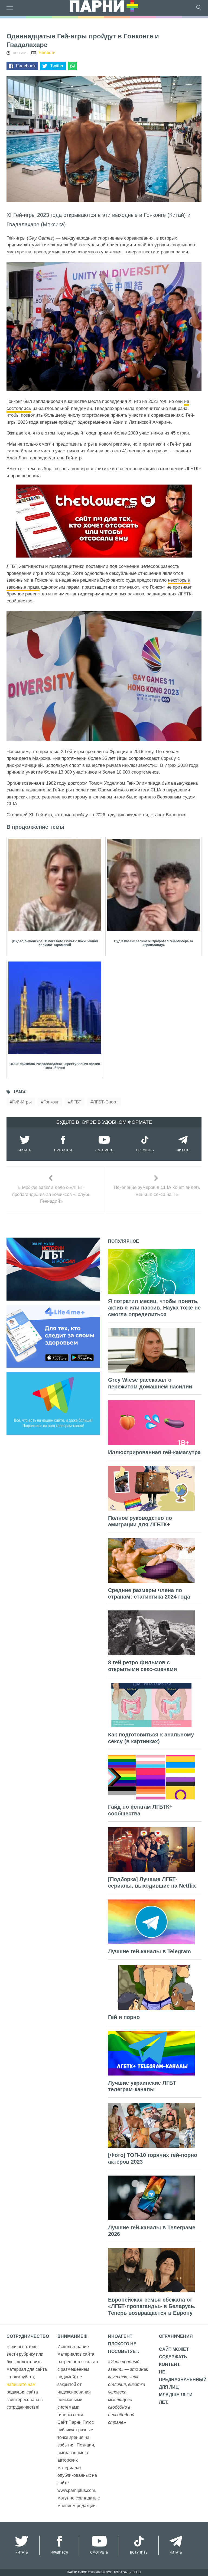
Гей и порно (124, 2017)
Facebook (26, 66)
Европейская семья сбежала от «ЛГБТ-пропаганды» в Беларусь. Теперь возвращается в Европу (152, 2306)
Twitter (57, 66)
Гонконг (51, 1102)
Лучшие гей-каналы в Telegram (149, 1951)
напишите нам (21, 2384)
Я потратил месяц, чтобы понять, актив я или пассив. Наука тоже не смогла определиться (154, 1308)
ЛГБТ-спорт (105, 1102)
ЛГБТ (76, 1102)
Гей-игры (22, 1102)
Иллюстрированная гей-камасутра (154, 1452)
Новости (47, 53)
